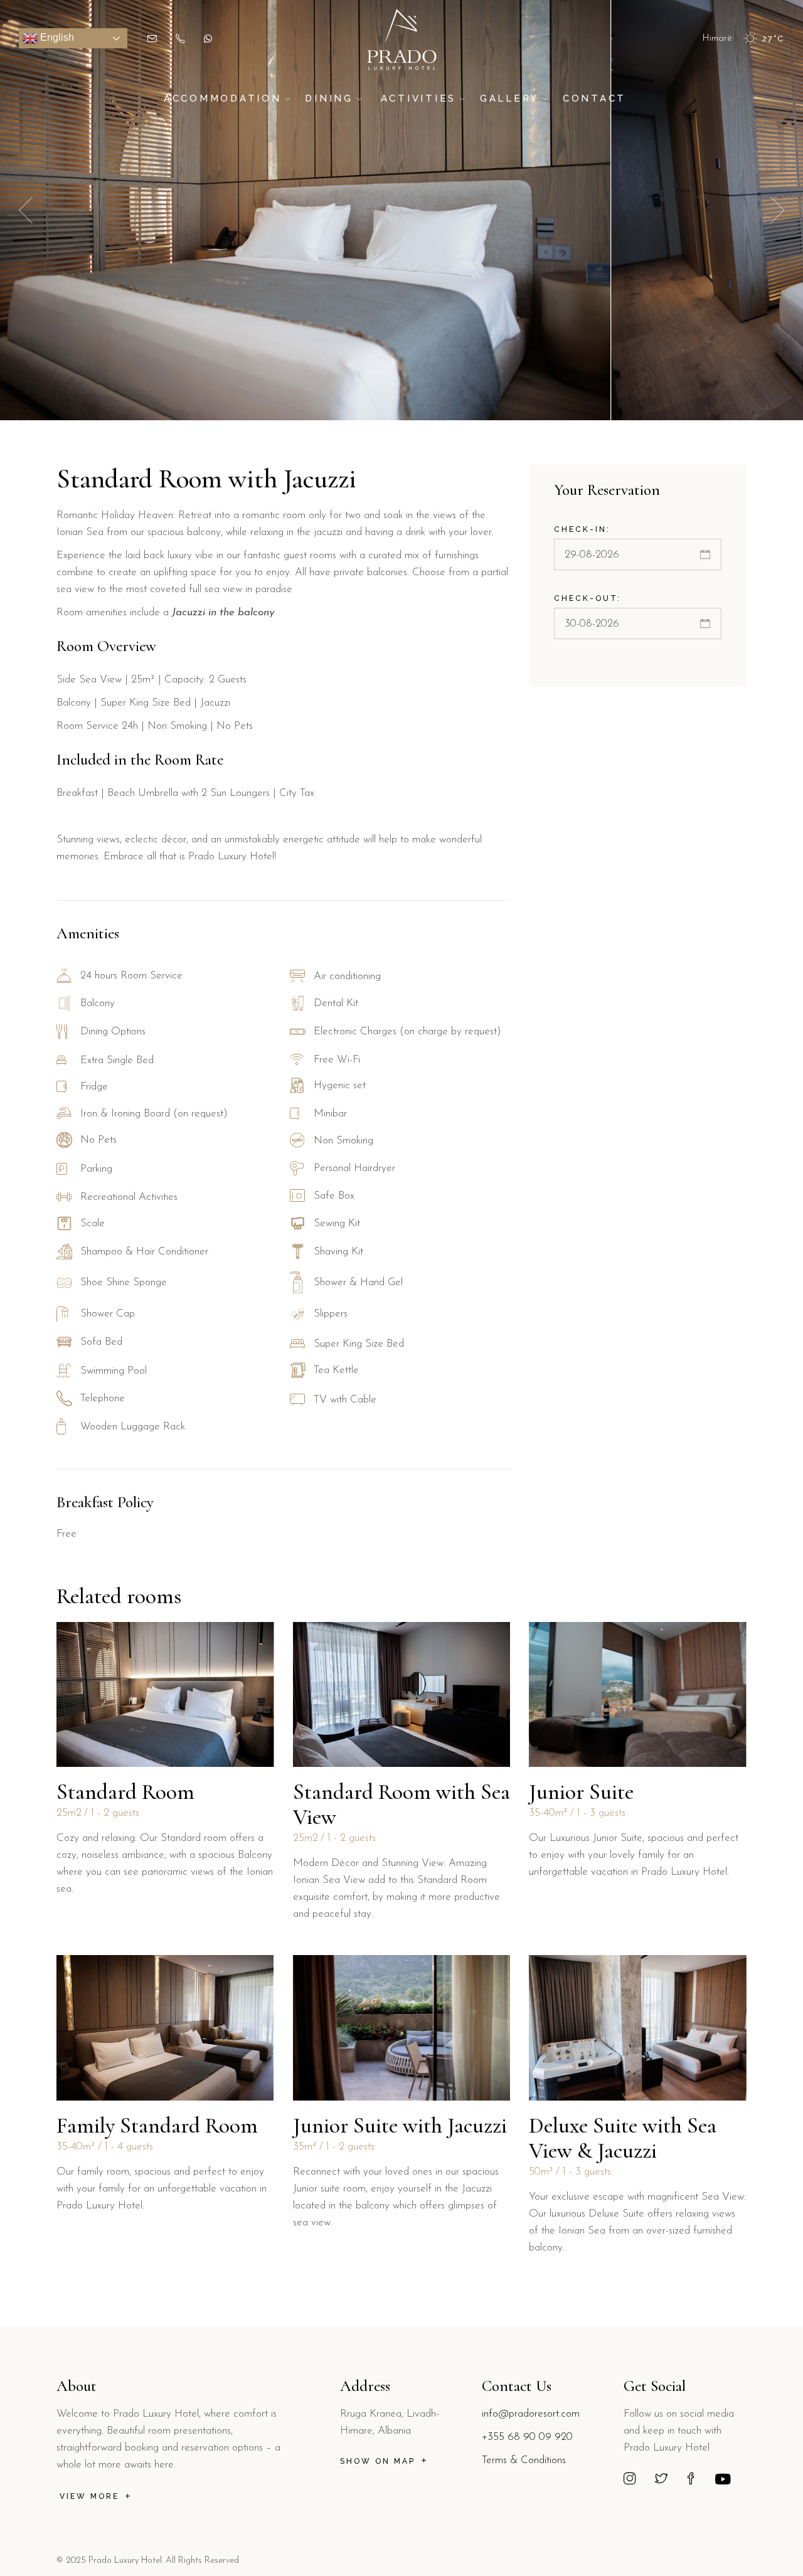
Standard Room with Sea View (401, 1805)
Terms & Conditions (524, 2460)
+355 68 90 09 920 (527, 2437)
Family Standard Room (157, 2126)
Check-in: (582, 529)
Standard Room (125, 1792)
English (56, 37)
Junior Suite (581, 1792)
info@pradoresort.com (531, 2414)
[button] (777, 210)
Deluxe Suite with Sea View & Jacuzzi (623, 2138)
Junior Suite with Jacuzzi (400, 2126)
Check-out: (588, 598)
